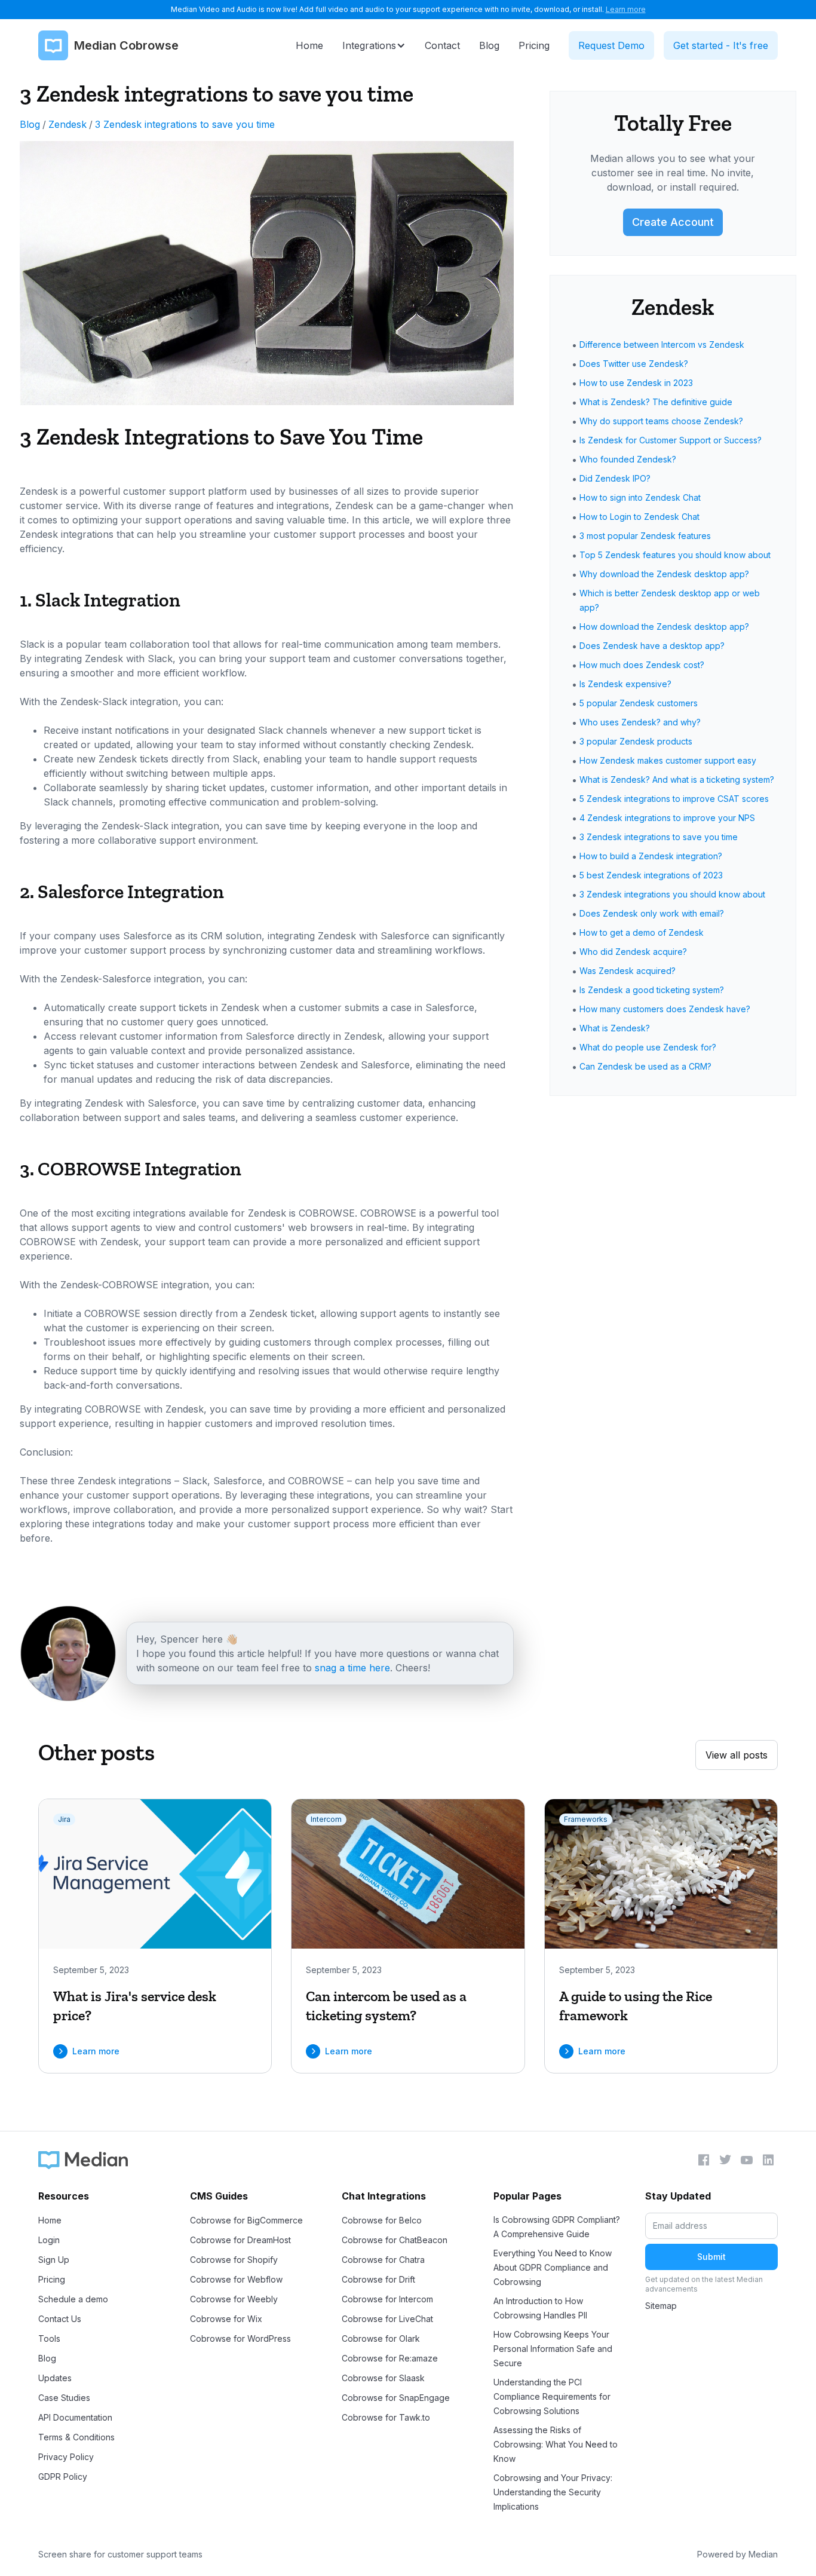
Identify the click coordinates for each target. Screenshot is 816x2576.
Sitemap (661, 2306)
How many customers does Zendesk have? (665, 1009)
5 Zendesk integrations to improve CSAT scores (674, 799)
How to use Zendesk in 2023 (636, 383)
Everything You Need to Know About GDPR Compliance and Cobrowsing (553, 2267)
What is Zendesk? (615, 1028)
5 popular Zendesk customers (639, 703)
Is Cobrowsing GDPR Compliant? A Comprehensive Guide (557, 2227)
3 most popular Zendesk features (645, 536)
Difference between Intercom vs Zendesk (662, 344)
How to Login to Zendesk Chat (639, 517)
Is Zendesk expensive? (625, 684)
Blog (30, 124)
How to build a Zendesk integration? (651, 856)
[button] (374, 45)
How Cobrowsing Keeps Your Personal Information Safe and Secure (553, 2349)
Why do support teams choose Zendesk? (661, 421)
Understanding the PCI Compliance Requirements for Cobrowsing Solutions (552, 2396)
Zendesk (68, 124)
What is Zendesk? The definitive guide (656, 402)
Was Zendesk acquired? (628, 971)
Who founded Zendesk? (628, 459)
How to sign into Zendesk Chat (640, 497)
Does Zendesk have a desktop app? (652, 646)
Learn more (626, 9)
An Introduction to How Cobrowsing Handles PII (540, 2308)
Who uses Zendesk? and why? (640, 722)
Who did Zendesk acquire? (633, 952)
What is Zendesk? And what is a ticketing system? (677, 779)
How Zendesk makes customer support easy (668, 760)
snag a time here (352, 1668)
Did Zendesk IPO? (615, 478)
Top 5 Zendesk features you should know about (675, 555)
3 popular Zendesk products (636, 741)
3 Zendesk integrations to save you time (185, 124)
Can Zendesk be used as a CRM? (645, 1066)
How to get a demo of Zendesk (642, 932)
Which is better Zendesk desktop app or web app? (670, 600)
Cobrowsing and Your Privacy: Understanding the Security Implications (553, 2492)
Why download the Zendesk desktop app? (664, 574)
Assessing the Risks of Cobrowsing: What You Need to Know (556, 2444)
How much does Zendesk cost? (642, 665)
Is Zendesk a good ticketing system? (652, 990)
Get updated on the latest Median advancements (704, 2284)
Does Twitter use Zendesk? (634, 364)
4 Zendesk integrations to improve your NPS (667, 818)
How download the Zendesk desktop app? (664, 627)
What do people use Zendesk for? (648, 1047)
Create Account (673, 222)
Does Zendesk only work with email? (652, 913)
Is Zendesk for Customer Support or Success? (671, 440)
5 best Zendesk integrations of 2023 (651, 875)
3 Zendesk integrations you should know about (672, 894)
